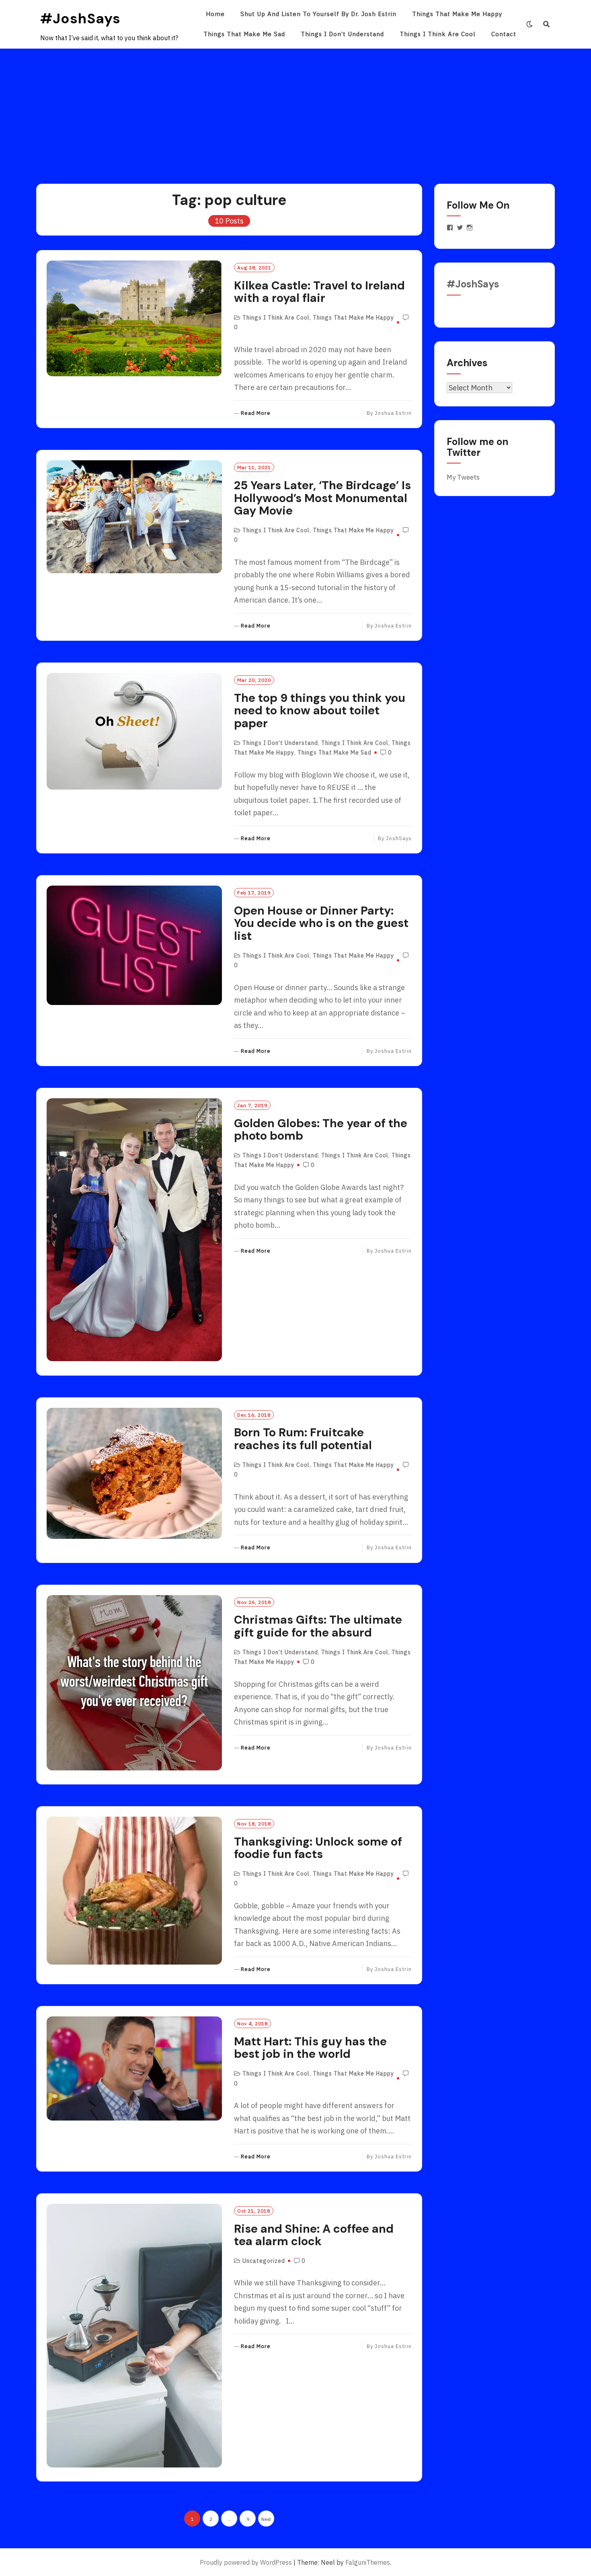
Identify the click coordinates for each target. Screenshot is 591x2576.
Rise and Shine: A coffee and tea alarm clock (314, 2235)
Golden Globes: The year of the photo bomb (321, 1130)
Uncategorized (264, 2261)
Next (266, 2519)
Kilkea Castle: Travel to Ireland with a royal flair (319, 292)
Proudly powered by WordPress (246, 2562)
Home (215, 14)
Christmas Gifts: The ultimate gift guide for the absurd (318, 1626)
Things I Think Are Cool (438, 34)
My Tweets (463, 477)
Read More (256, 413)
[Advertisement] (295, 109)
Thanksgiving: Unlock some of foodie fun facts (318, 1848)
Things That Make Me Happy (457, 14)
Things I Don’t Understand (342, 34)
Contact (504, 34)
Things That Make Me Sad (244, 34)
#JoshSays (80, 18)
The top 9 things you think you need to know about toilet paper (320, 711)
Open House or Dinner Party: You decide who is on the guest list (321, 923)
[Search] (547, 24)
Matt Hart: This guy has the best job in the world (310, 2048)
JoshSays (399, 838)
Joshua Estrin (393, 413)
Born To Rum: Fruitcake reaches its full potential (303, 1439)
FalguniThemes (368, 2562)
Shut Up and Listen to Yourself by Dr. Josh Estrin (318, 14)
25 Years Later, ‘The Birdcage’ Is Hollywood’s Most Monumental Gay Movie (322, 498)
